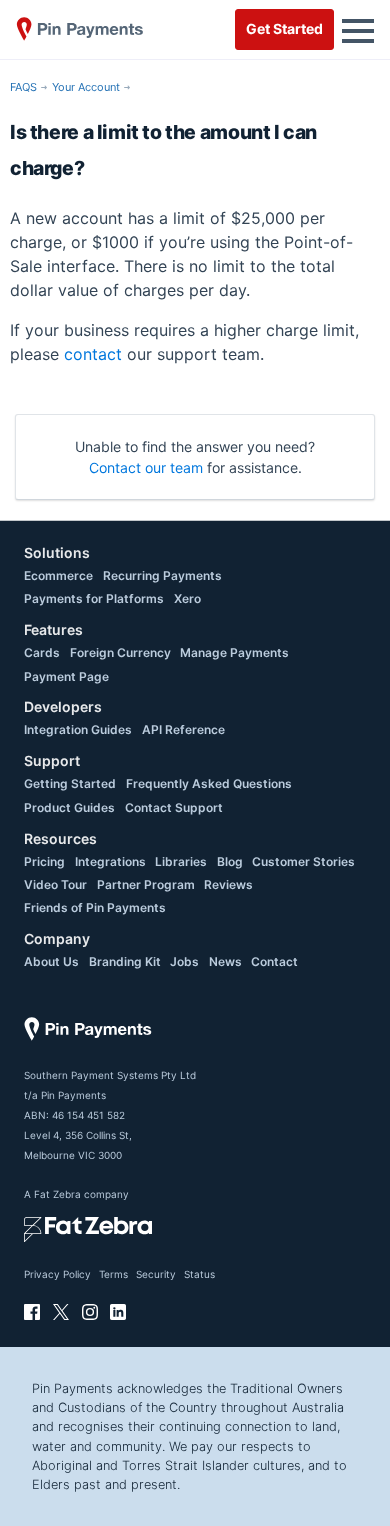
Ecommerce (58, 575)
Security (156, 1274)
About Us (51, 961)
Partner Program (146, 884)
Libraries (181, 861)
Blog (230, 861)
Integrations (110, 861)
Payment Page (66, 676)
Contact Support (174, 807)
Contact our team (146, 467)
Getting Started (70, 783)
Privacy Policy (57, 1274)
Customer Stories (303, 861)
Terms (113, 1274)
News (225, 961)
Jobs (184, 961)
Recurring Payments (162, 575)
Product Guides (69, 807)
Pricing (44, 861)
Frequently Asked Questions (209, 783)
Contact (274, 961)
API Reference (183, 729)
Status (199, 1274)
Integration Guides (78, 729)
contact (93, 354)
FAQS (23, 87)
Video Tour (55, 884)
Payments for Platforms (94, 598)
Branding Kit (125, 961)
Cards (42, 652)
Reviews (228, 884)
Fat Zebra (57, 1194)
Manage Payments (234, 652)
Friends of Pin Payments (95, 907)
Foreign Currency (120, 652)
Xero (187, 598)
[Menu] (358, 29)
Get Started (284, 28)
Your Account (86, 87)
